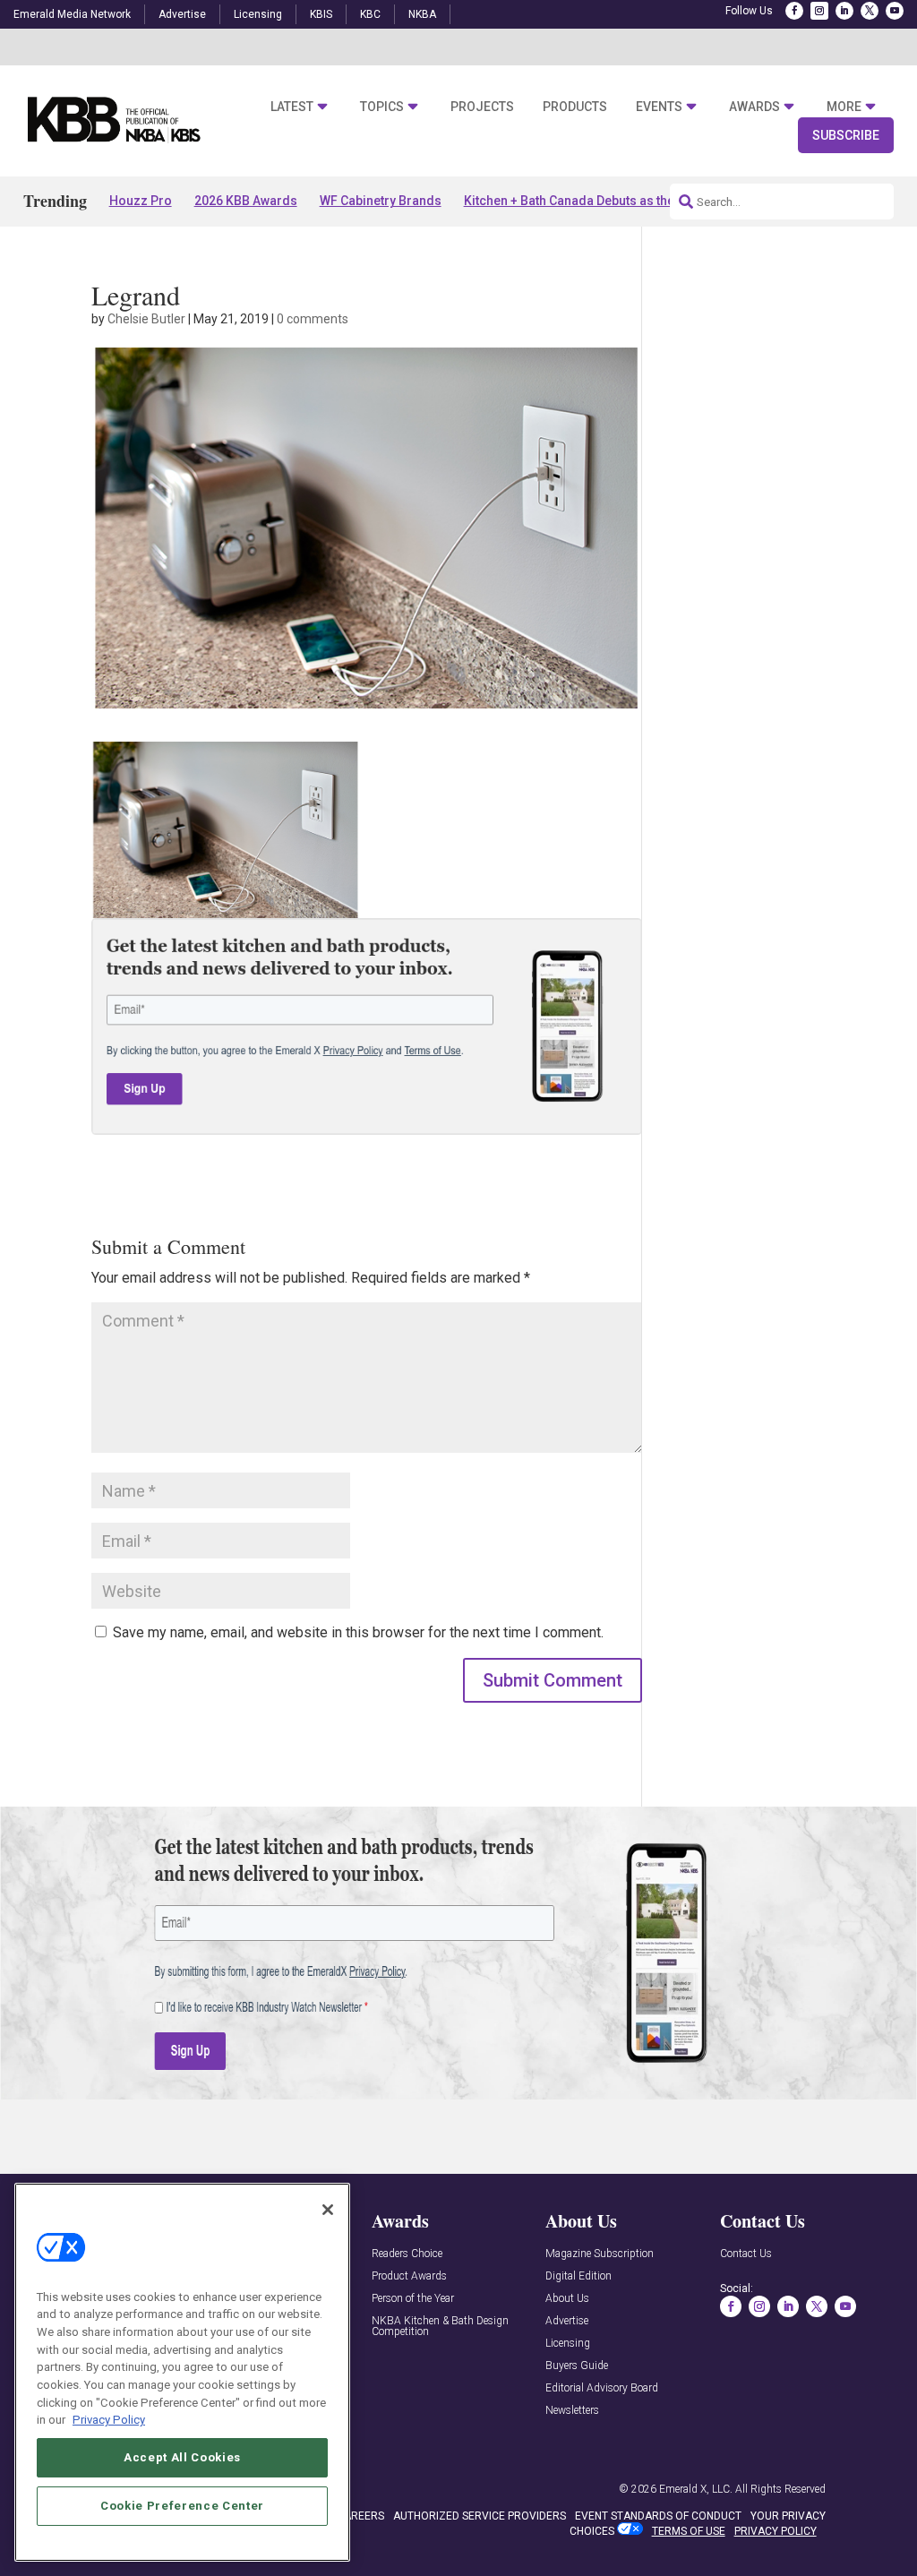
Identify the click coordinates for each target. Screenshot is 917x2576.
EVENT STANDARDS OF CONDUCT (658, 2516)
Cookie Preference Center (182, 2506)
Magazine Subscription (600, 2254)
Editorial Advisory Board (602, 2388)
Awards (754, 107)
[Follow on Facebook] (794, 11)
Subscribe (846, 135)
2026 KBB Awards (246, 201)
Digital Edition (578, 2276)
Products (575, 107)
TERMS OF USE (689, 2531)
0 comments (313, 319)
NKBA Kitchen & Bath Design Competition (440, 2327)
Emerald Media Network (72, 14)
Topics (382, 107)
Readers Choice (407, 2254)
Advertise (182, 14)
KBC (370, 14)
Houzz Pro (141, 201)
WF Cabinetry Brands (381, 201)
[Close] (328, 2210)
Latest (292, 107)
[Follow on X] (870, 11)
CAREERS (360, 2516)
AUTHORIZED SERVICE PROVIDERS (480, 2516)
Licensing (258, 14)
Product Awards (409, 2276)
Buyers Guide (577, 2366)
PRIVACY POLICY (776, 2531)
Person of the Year (413, 2299)
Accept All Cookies (182, 2457)
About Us (567, 2299)
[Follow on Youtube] (895, 11)
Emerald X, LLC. (696, 2489)
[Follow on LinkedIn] (844, 11)
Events (659, 107)
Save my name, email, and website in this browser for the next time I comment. (358, 1632)
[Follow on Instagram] (819, 11)
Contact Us (746, 2254)
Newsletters (572, 2411)
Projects (482, 107)
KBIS (321, 14)
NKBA (422, 14)
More (844, 107)
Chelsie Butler (146, 319)
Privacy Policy (109, 2420)
